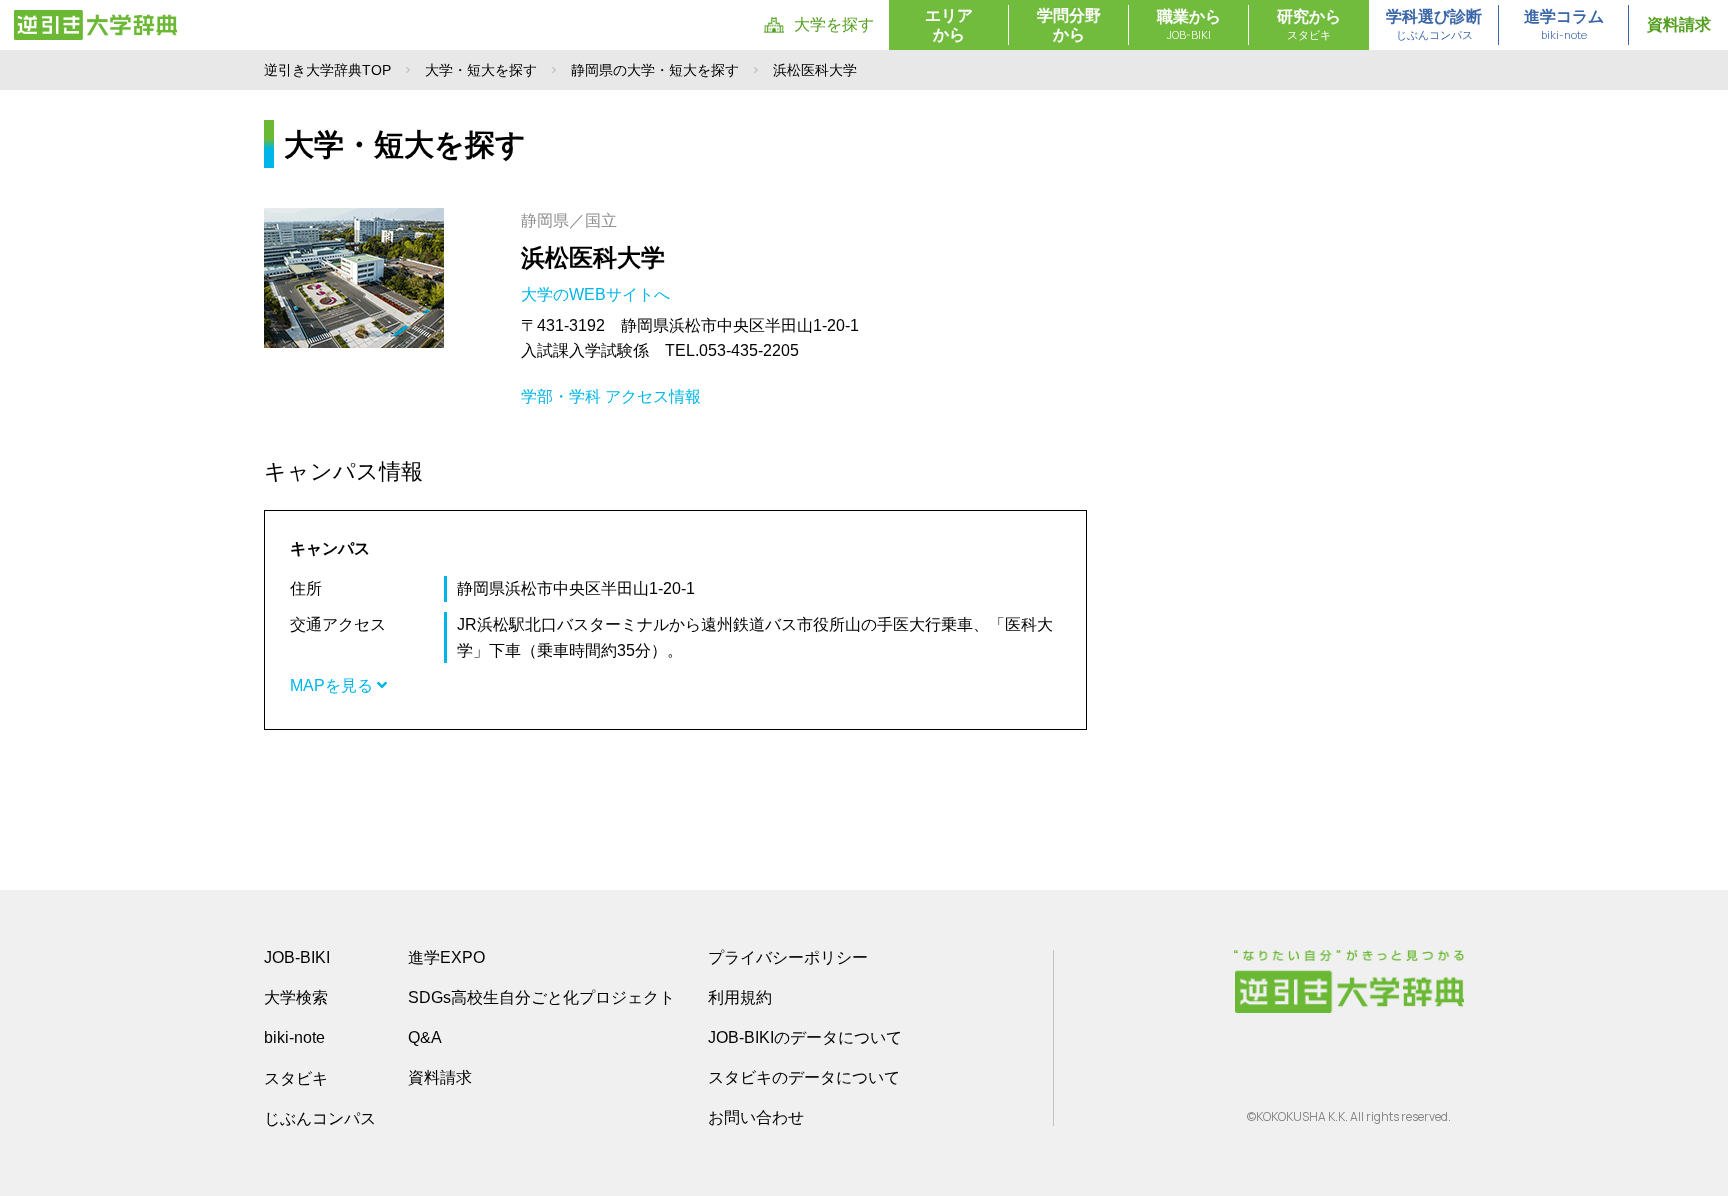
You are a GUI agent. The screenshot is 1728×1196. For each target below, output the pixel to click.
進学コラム (1564, 25)
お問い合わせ (756, 1117)
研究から (1309, 25)
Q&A (425, 1037)
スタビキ (296, 1078)
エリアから (949, 25)
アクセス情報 (653, 396)
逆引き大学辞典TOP (327, 70)
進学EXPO (446, 957)
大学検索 (296, 997)
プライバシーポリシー (788, 957)
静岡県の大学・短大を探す (655, 70)
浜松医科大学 (593, 257)
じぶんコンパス (320, 1118)
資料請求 (1679, 24)
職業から (1189, 25)
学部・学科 (561, 396)
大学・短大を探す (481, 70)
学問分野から (1069, 25)
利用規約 (740, 997)
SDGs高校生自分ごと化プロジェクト (541, 997)
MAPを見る (333, 685)
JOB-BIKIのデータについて (805, 1037)
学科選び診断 (1434, 25)
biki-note (294, 1037)
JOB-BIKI (297, 957)
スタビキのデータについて (804, 1077)
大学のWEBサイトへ (597, 294)
